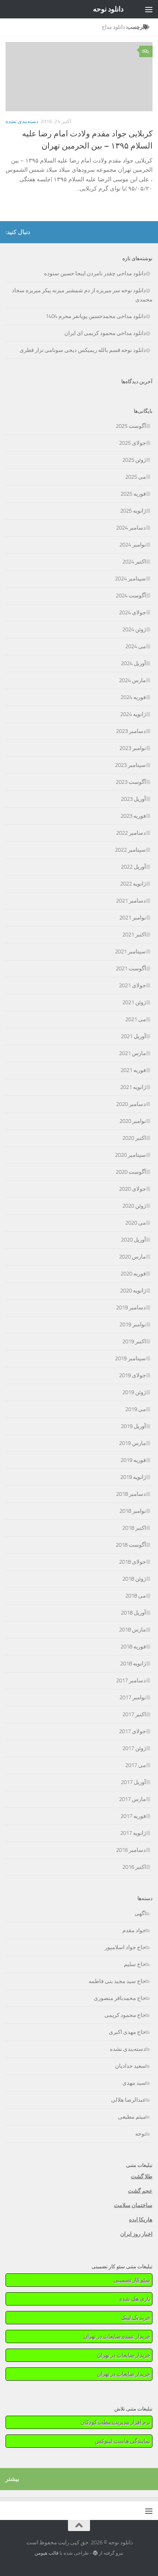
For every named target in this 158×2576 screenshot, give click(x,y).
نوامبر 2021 (133, 918)
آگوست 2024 (131, 596)
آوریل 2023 (133, 799)
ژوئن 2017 (134, 1748)
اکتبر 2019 (134, 1341)
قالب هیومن (46, 2553)
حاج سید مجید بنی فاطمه (117, 1981)
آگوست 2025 (131, 426)
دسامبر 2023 (131, 731)
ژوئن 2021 (134, 1002)
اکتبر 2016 (134, 1867)
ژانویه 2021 (133, 1087)
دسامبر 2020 (131, 1104)
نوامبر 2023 (133, 748)
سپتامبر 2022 (130, 850)
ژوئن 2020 (134, 1206)
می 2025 (136, 477)
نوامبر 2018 (133, 1511)
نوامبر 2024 (133, 545)
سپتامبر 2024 (130, 579)
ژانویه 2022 (133, 884)
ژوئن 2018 (134, 1579)
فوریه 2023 (133, 816)
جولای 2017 (132, 1731)
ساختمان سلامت (133, 2205)
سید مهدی (134, 2083)
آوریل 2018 (133, 1613)
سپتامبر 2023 (130, 765)
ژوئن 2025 (134, 460)
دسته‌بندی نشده (22, 121)
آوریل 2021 (133, 1036)
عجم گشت (140, 2191)
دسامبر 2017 (131, 1680)
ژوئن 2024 (134, 629)
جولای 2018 (132, 1562)
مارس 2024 (132, 680)
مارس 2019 (132, 1443)
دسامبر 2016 (131, 1850)
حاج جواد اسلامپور (125, 1947)
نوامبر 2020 (133, 1121)
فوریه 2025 (133, 494)
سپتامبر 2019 (130, 1358)
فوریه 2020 (133, 1274)
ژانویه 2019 (133, 1477)
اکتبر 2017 (134, 1714)
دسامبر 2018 (131, 1494)
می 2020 (136, 1223)
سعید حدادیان (130, 2066)
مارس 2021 (132, 1053)
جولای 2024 (132, 612)
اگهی (140, 1913)
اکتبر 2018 (134, 1528)
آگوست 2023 (131, 782)
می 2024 (136, 646)
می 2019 (136, 1409)
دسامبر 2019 (131, 1308)
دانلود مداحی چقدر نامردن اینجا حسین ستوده (95, 273)
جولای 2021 (132, 985)
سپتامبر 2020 (130, 1155)
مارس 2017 (132, 1799)
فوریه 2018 (133, 1647)
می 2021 (136, 1019)
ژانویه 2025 (133, 511)
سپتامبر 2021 (130, 952)
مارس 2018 (132, 1630)
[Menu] (149, 9)
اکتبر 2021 (134, 935)
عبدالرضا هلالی (128, 2100)
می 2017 (136, 1765)
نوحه (141, 2134)
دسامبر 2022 (131, 833)
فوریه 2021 (133, 1070)
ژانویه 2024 (133, 714)
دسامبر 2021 (131, 901)
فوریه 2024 (133, 697)
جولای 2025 (132, 443)
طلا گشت (142, 2177)
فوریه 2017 (133, 1816)
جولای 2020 (132, 1189)
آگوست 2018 (131, 1545)
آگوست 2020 (131, 1172)
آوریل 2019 (133, 1426)
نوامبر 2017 (133, 1697)
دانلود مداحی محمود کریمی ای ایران (105, 333)
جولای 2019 (132, 1375)
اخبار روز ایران (136, 2234)
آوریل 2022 (133, 867)
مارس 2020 (132, 1257)
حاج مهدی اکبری (127, 2032)
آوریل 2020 (133, 1240)
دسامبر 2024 (131, 528)
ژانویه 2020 (133, 1291)
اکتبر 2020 (134, 1138)
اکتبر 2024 (134, 562)
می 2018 (136, 1596)
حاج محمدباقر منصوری (120, 1998)
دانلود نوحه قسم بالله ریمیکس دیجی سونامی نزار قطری (83, 350)
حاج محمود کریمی (125, 2015)
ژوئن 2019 (134, 1392)
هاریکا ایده (141, 2220)
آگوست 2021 (131, 968)
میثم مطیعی (132, 2117)
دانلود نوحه (108, 9)
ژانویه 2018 (133, 1664)
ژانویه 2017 (133, 1833)
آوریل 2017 (133, 1782)
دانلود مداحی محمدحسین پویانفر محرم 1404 (96, 316)
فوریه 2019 (133, 1460)
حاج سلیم (135, 1964)
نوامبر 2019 (133, 1324)
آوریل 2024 (133, 663)
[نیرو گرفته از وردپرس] (95, 2553)
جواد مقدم (134, 1930)
